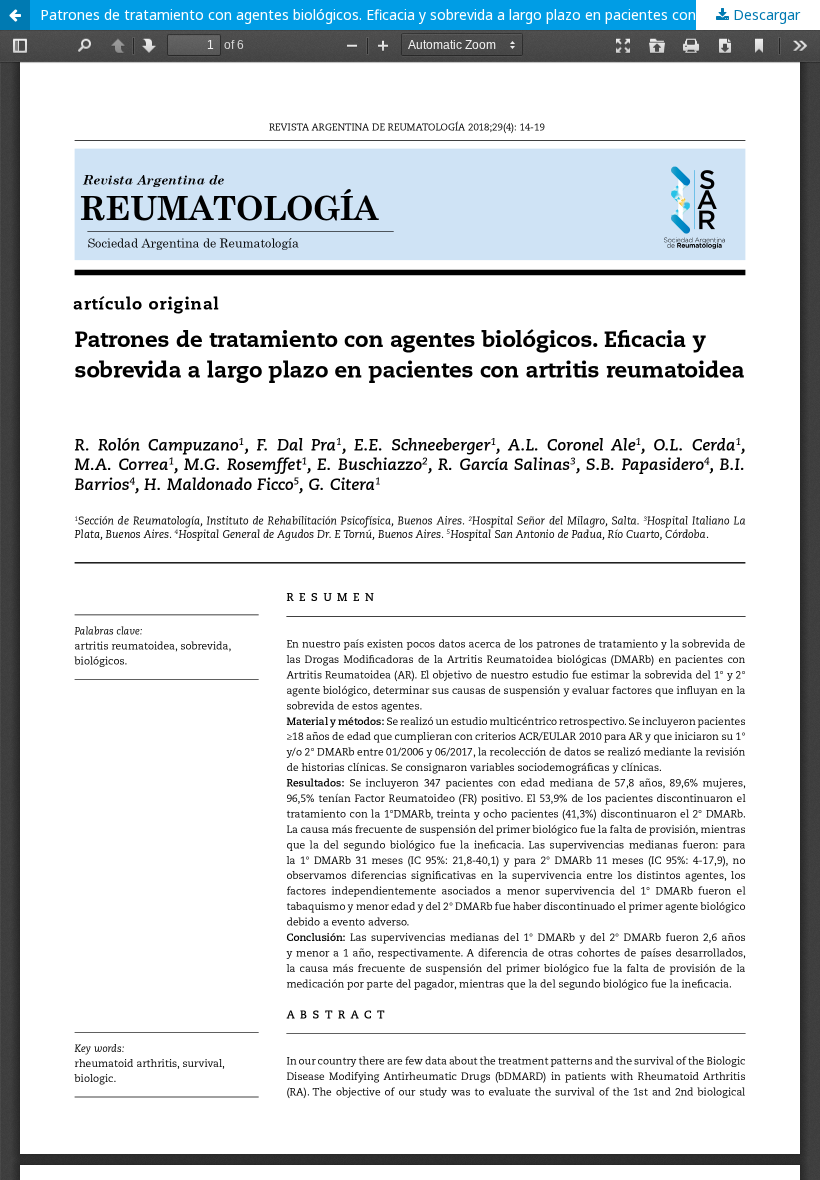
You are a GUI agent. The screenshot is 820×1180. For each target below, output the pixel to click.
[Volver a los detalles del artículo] (15, 15)
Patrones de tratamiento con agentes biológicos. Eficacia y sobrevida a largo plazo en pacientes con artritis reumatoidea (430, 14)
